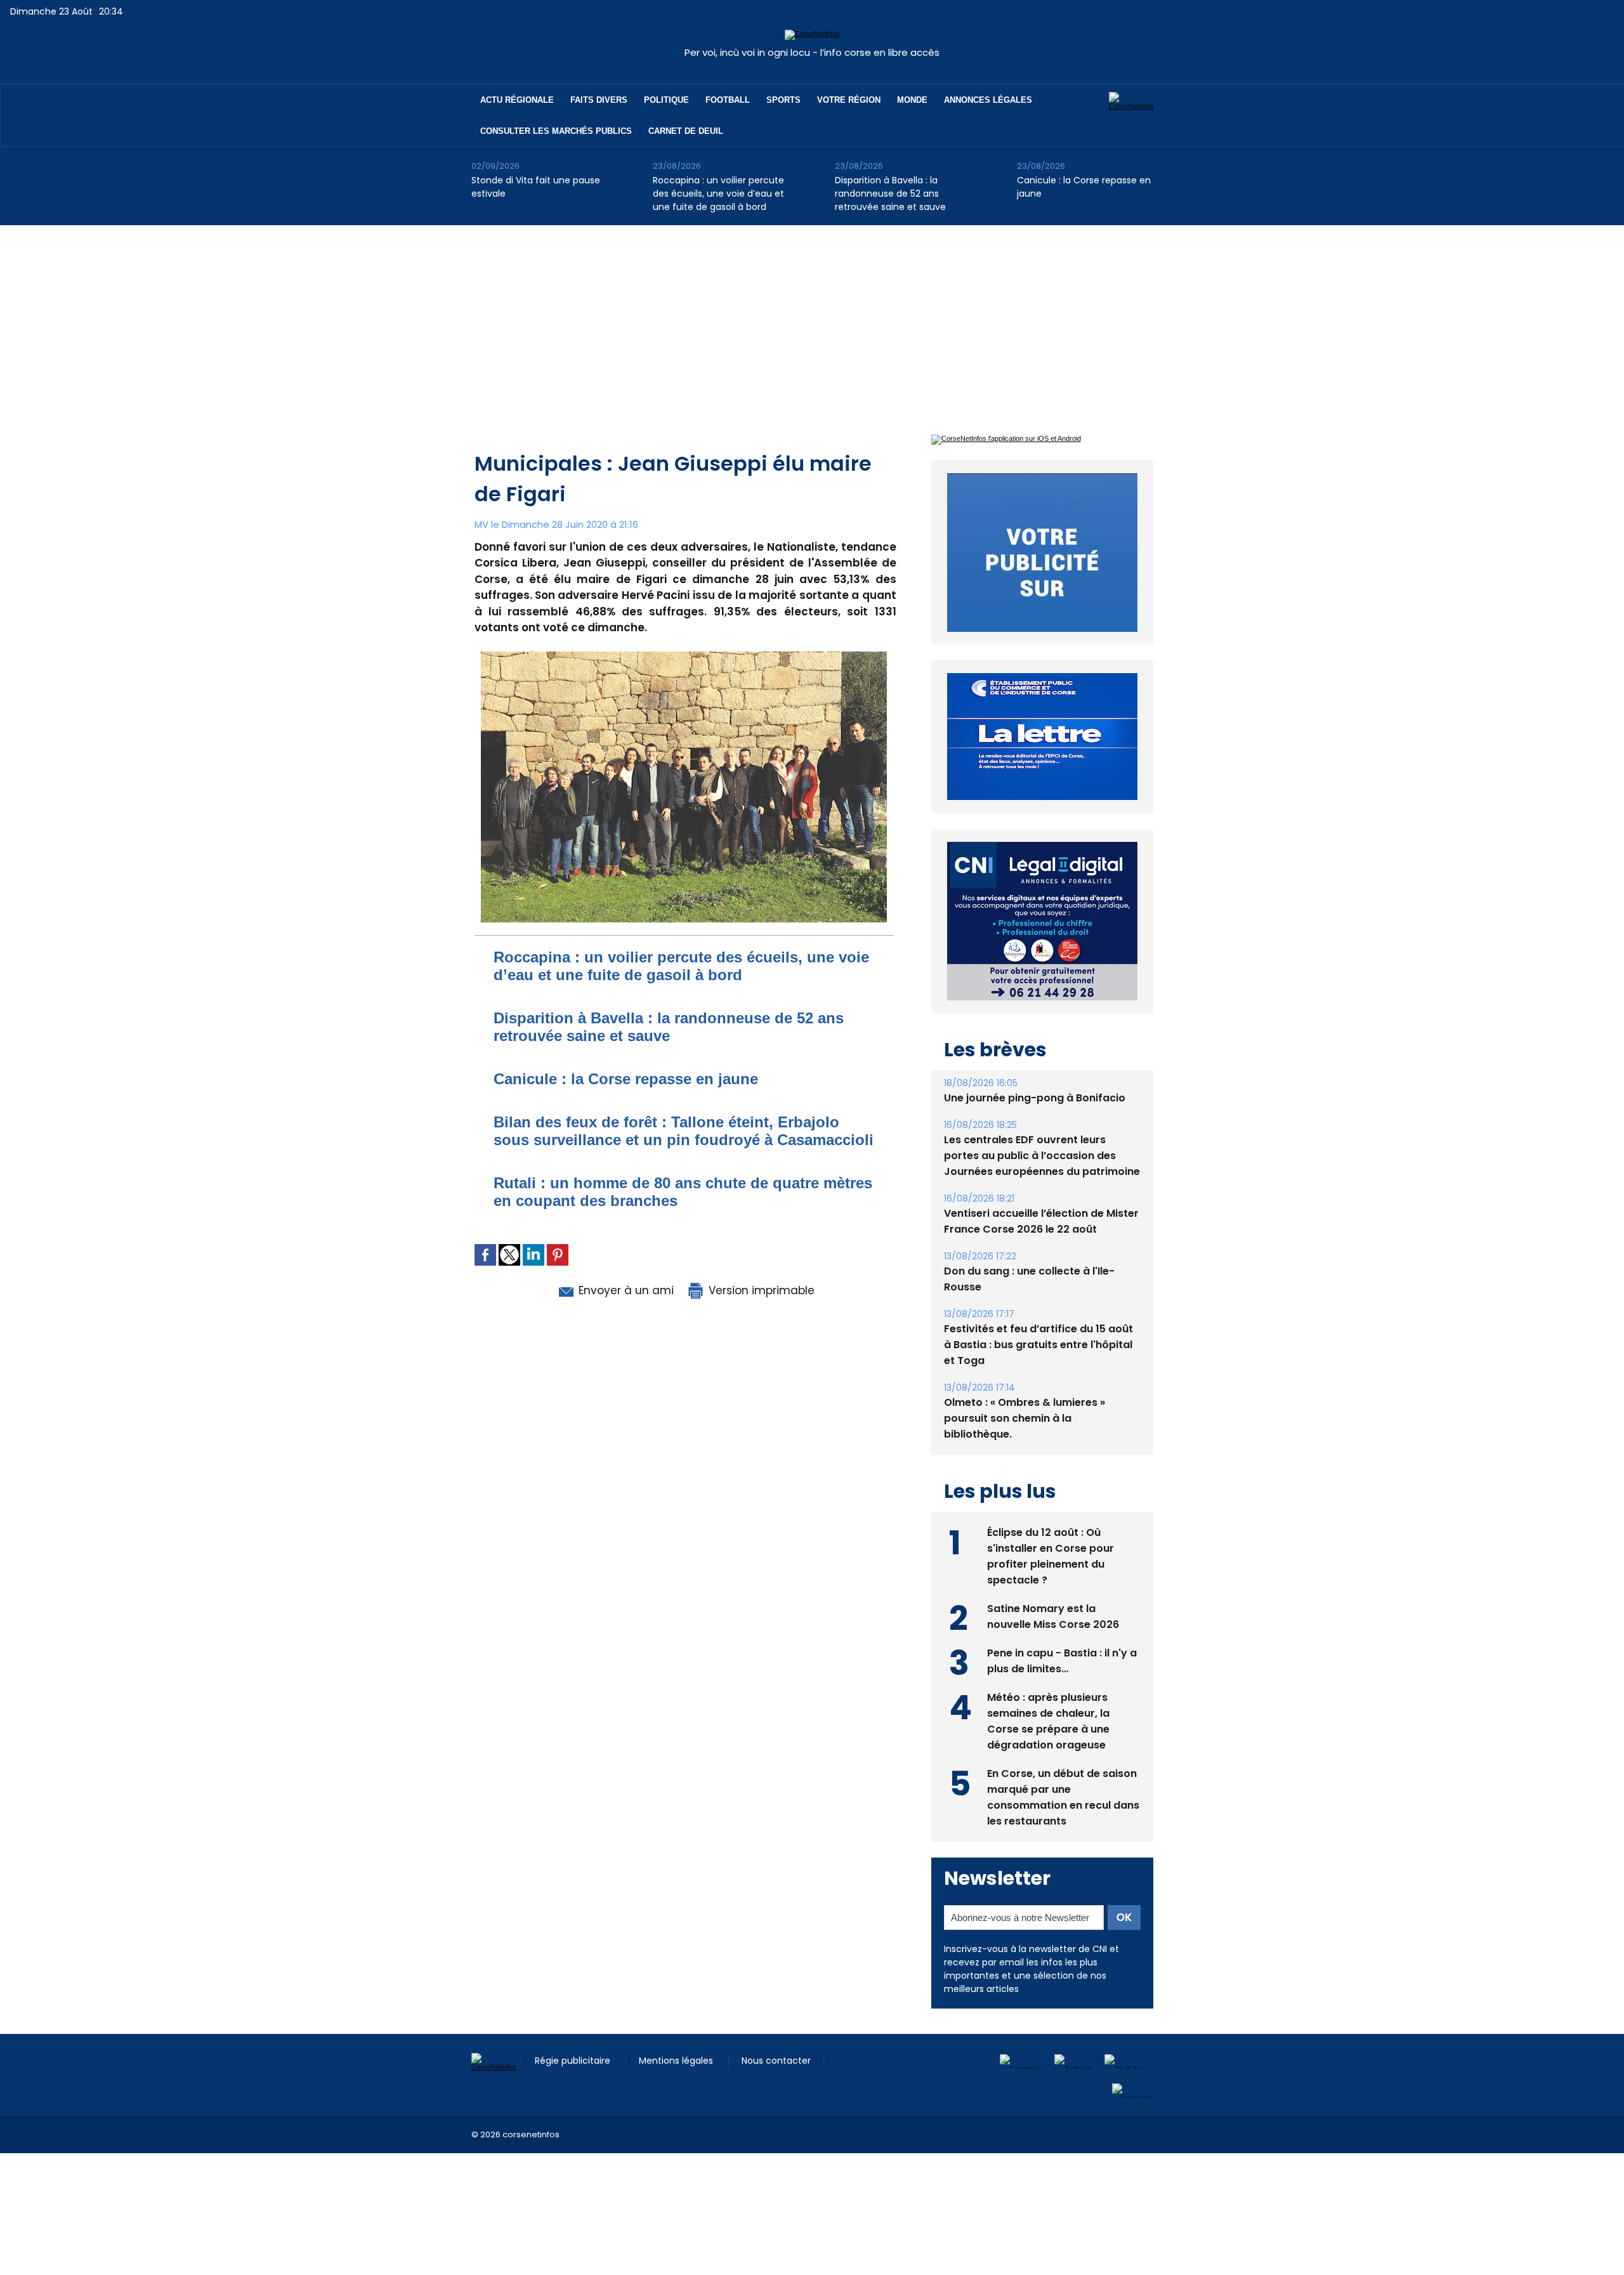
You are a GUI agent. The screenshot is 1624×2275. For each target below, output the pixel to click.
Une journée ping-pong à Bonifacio (1035, 1069)
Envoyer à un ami (625, 1290)
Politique (666, 100)
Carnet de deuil (686, 131)
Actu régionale (517, 100)
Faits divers (599, 100)
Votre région (849, 100)
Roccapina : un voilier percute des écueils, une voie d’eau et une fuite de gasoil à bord (718, 193)
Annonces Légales (988, 100)
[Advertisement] (812, 320)
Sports (783, 100)
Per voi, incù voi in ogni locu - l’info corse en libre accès (812, 52)
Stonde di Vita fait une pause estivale (536, 187)
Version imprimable (760, 1290)
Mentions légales (677, 2031)
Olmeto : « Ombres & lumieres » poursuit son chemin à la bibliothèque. (1025, 1389)
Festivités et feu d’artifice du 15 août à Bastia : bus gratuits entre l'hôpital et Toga (1038, 1315)
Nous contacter (776, 2031)
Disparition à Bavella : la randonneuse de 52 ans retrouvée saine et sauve (890, 193)
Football (728, 100)
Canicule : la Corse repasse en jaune (1084, 187)
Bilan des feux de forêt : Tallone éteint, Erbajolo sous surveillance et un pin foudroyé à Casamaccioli (684, 1131)
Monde (912, 100)
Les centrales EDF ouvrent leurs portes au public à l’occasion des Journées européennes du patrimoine (1042, 1126)
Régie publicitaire (574, 2031)
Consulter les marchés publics (556, 131)
